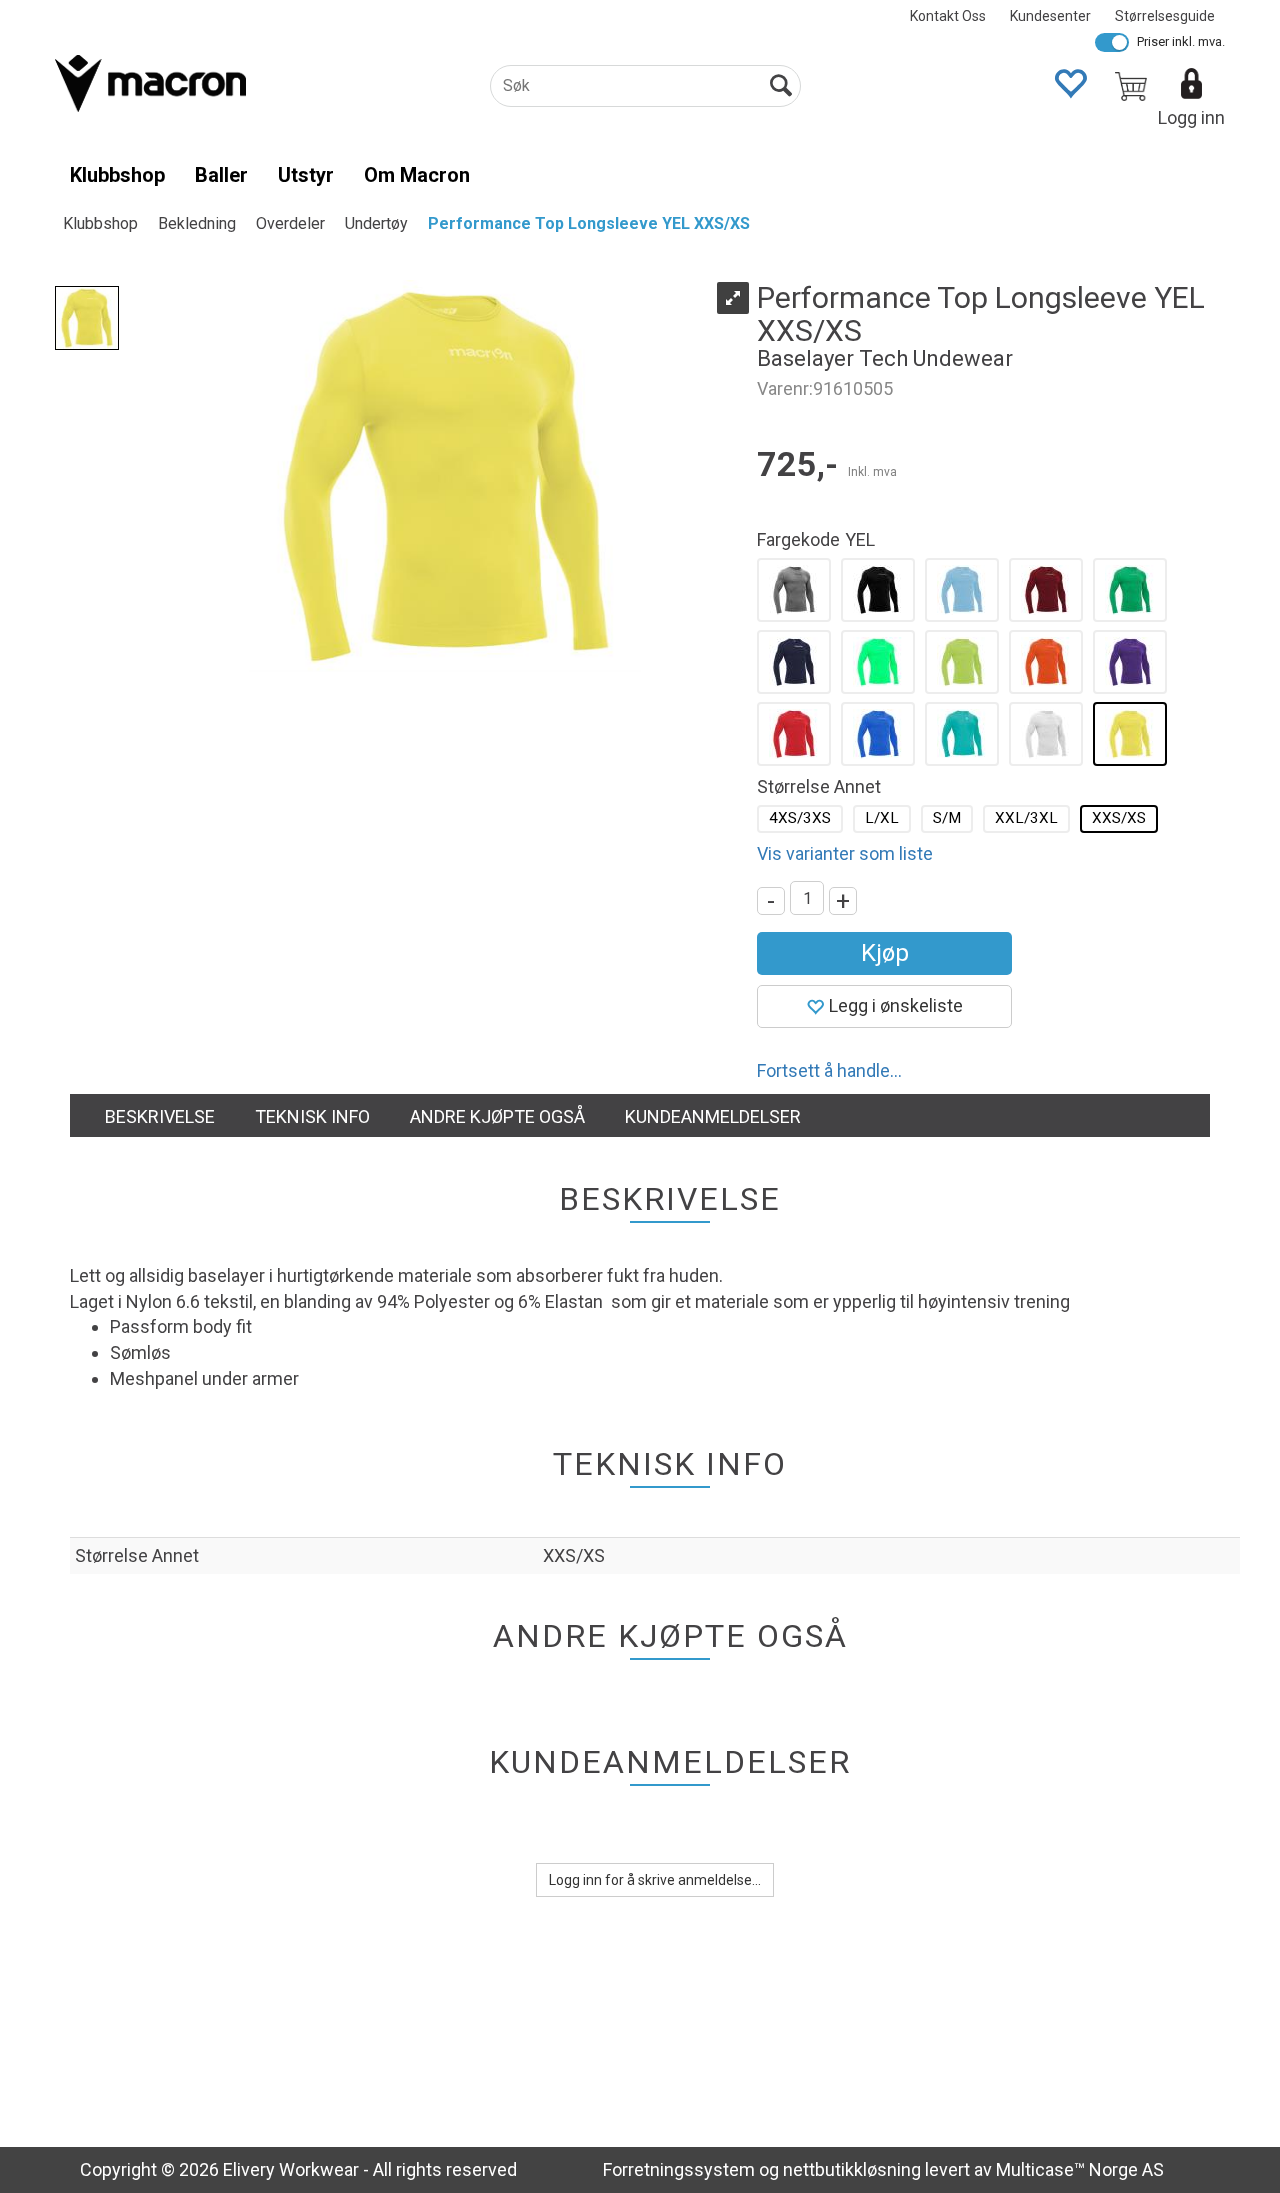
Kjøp (885, 953)
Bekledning (197, 223)
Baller (221, 175)
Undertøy (376, 223)
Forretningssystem (679, 2169)
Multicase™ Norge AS (1080, 2169)
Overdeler (290, 223)
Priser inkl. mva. (1181, 41)
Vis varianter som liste (845, 853)
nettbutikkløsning (852, 2169)
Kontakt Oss (948, 16)
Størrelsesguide (1165, 16)
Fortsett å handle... (829, 1070)
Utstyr (306, 175)
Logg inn (1191, 117)
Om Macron (417, 175)
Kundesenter (1050, 16)
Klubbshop (117, 175)
